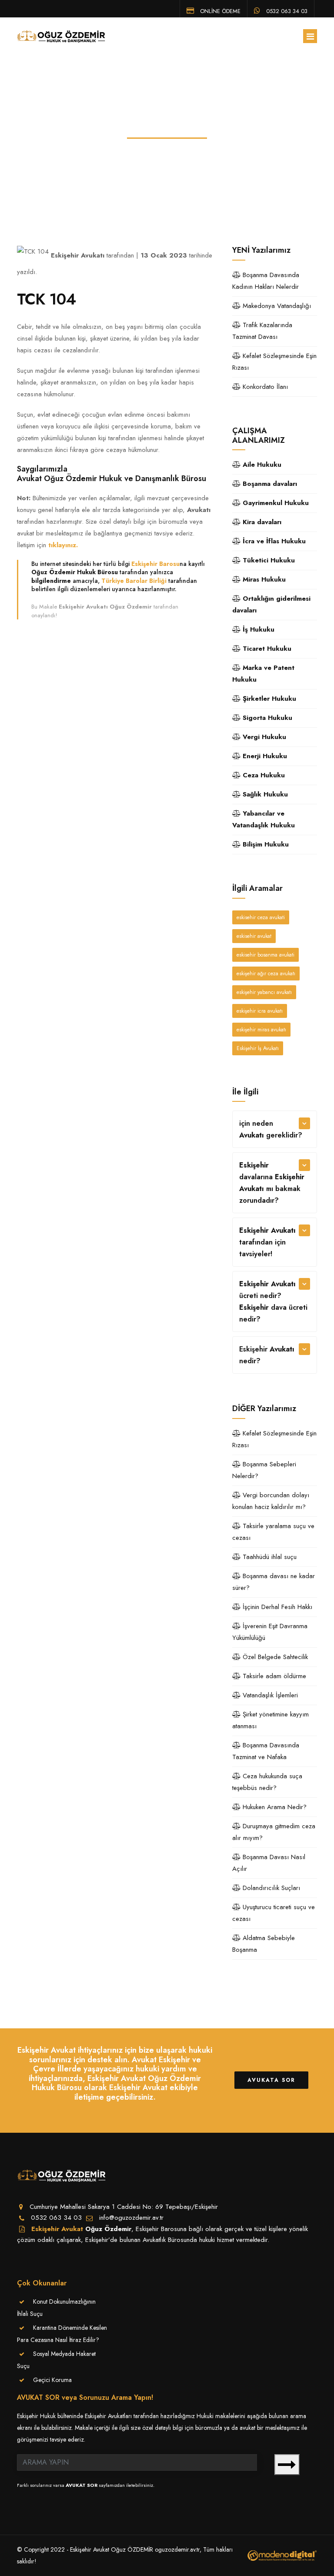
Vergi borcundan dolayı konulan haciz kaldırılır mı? (271, 1501)
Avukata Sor (271, 2080)
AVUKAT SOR (82, 2485)
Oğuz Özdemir (108, 2229)
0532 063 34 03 (286, 10)
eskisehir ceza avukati (261, 917)
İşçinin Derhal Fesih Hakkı (276, 1607)
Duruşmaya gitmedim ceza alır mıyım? (274, 1832)
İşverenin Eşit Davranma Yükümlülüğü (270, 1632)
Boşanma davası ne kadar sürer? (274, 1582)
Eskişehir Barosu (155, 564)
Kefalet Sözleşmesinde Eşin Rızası (274, 362)
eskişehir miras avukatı (261, 1030)
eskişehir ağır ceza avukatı (266, 974)
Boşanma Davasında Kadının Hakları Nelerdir (266, 281)
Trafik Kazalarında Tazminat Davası (262, 331)
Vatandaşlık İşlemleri (269, 1695)
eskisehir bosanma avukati (266, 955)
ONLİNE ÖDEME (219, 10)
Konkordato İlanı (264, 387)
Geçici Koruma (52, 2380)
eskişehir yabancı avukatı (264, 992)
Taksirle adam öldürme (273, 1676)
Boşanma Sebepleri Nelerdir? (264, 1470)
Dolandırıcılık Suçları (270, 1888)
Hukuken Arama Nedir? (274, 1807)
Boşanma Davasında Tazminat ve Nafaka (266, 1751)
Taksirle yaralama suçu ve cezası (273, 1532)
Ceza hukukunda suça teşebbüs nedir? (267, 1782)
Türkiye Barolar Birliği (134, 581)
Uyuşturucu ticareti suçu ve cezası (274, 1913)
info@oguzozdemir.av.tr (131, 2218)
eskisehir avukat (254, 936)
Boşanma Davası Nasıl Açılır (269, 1863)
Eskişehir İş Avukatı (258, 1048)
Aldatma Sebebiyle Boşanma (264, 1944)
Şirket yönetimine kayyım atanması (271, 1720)
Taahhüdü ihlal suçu (269, 1557)
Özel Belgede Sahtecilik (274, 1657)
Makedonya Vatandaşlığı (276, 306)
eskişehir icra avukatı (260, 1011)
